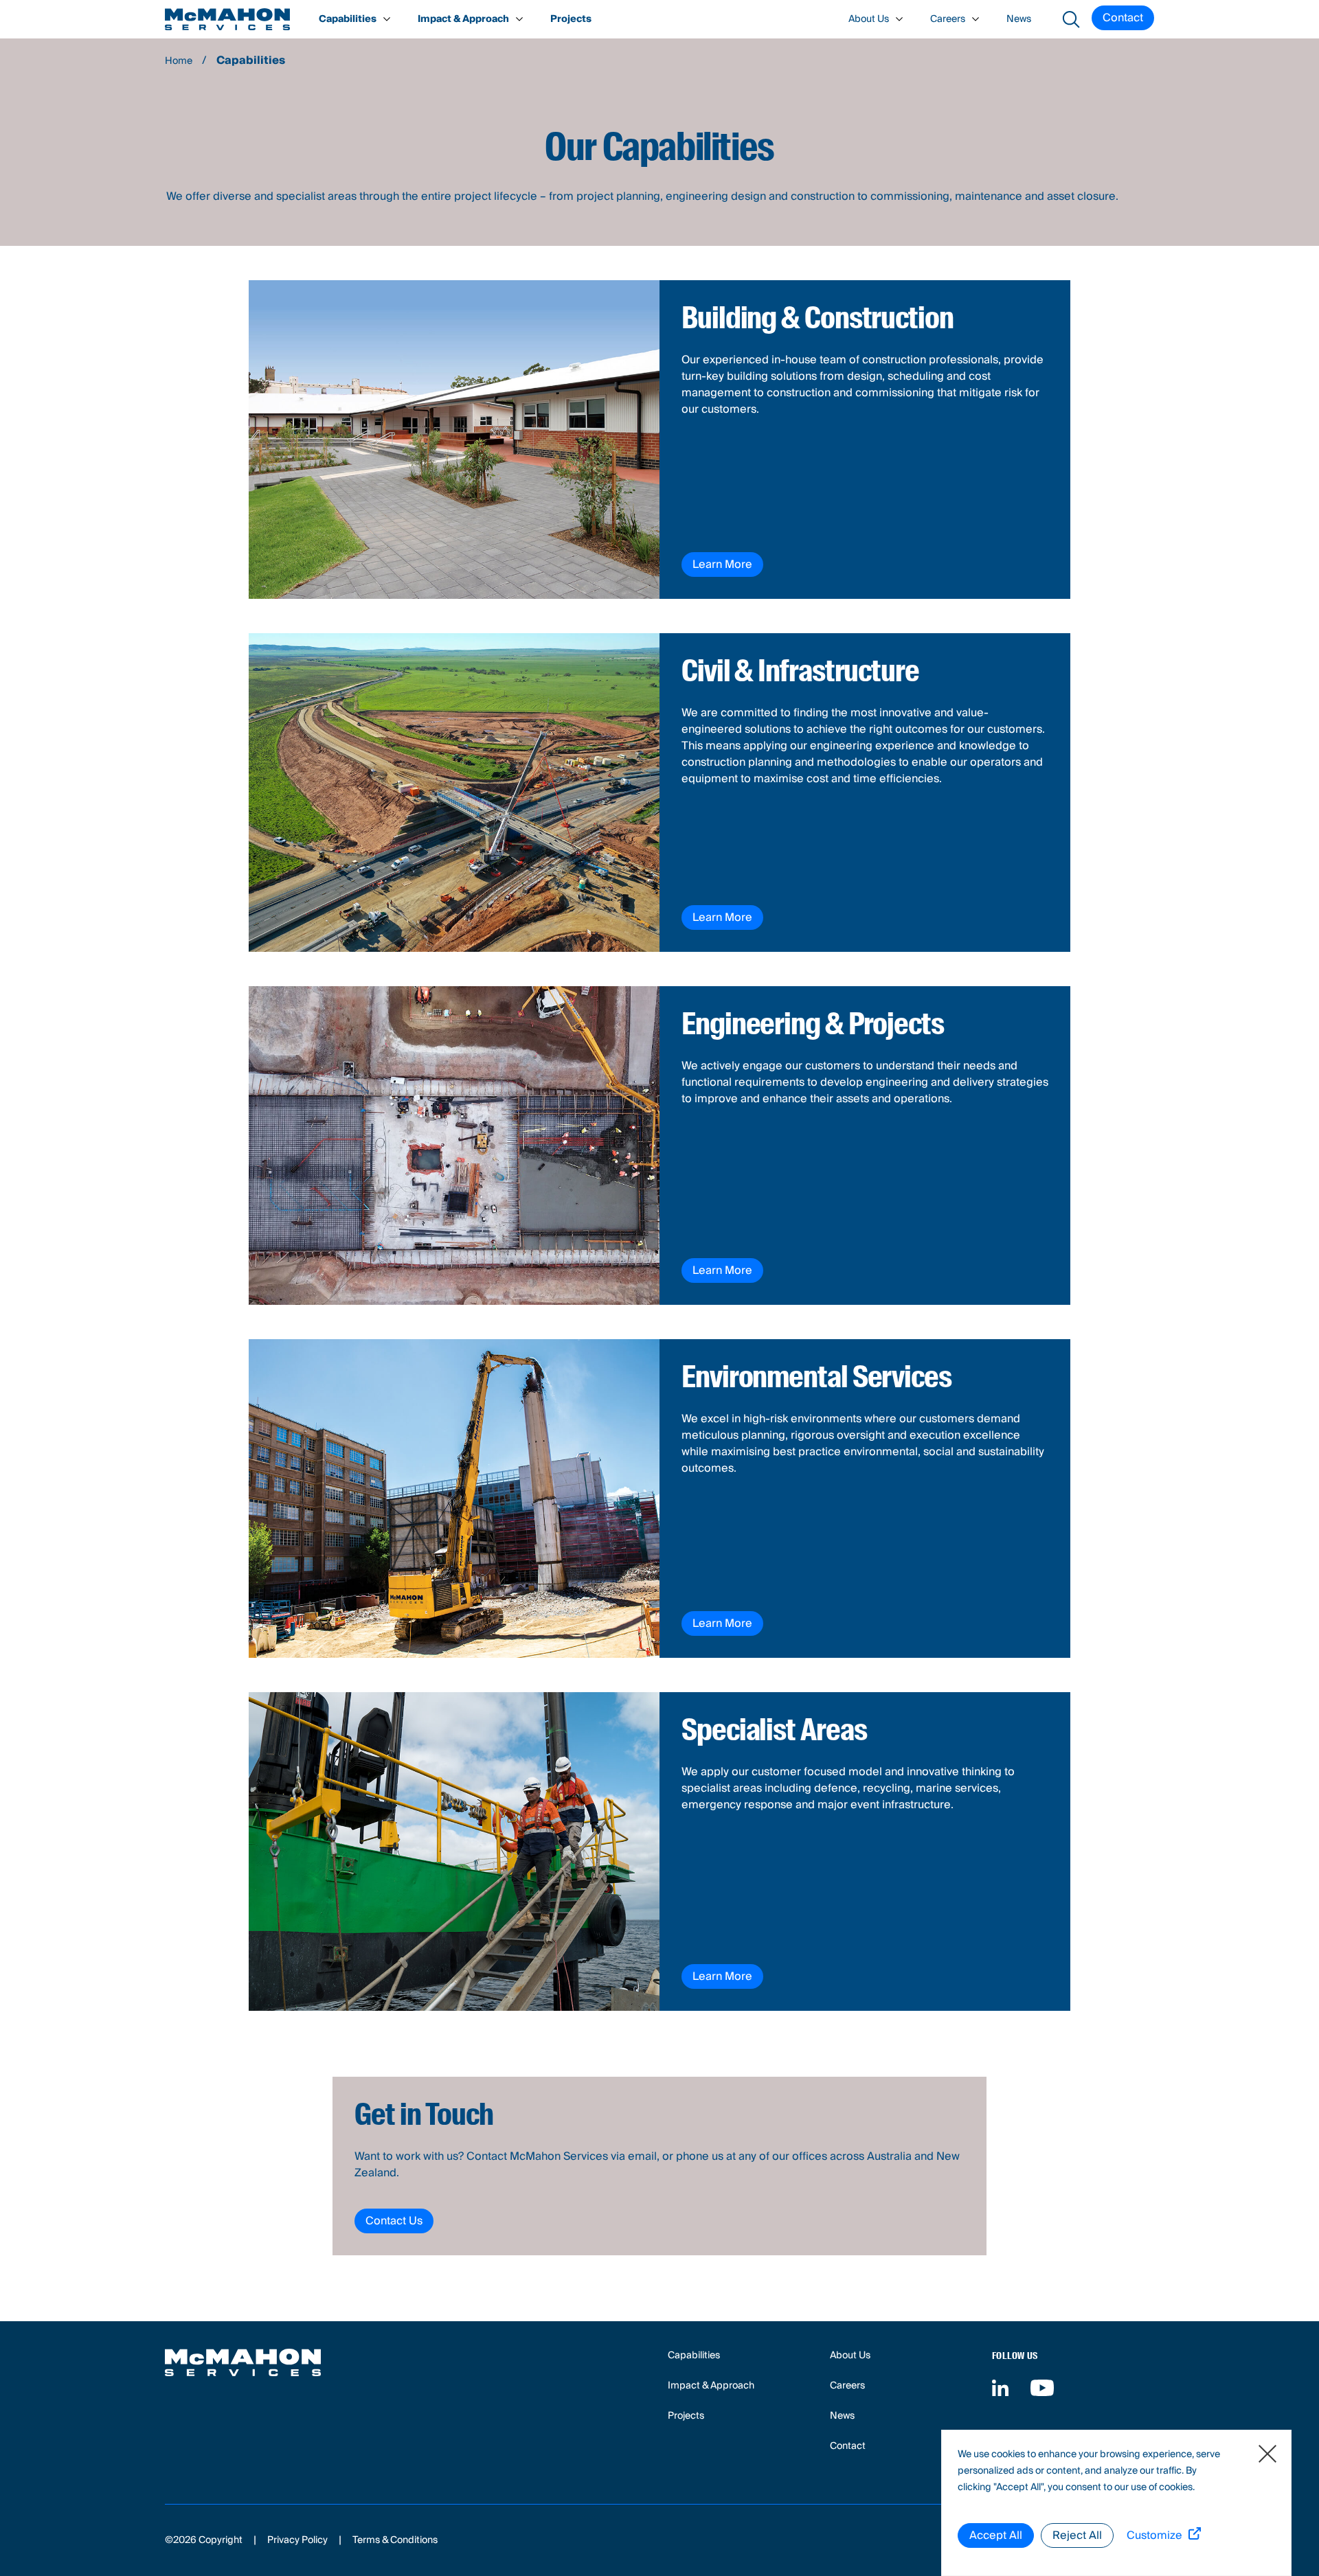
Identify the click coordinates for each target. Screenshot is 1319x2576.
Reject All (1077, 2535)
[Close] (1267, 2454)
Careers (948, 19)
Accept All (996, 2535)
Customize (1154, 2536)
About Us (869, 19)
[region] (1116, 2503)
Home (179, 61)
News (1019, 19)
